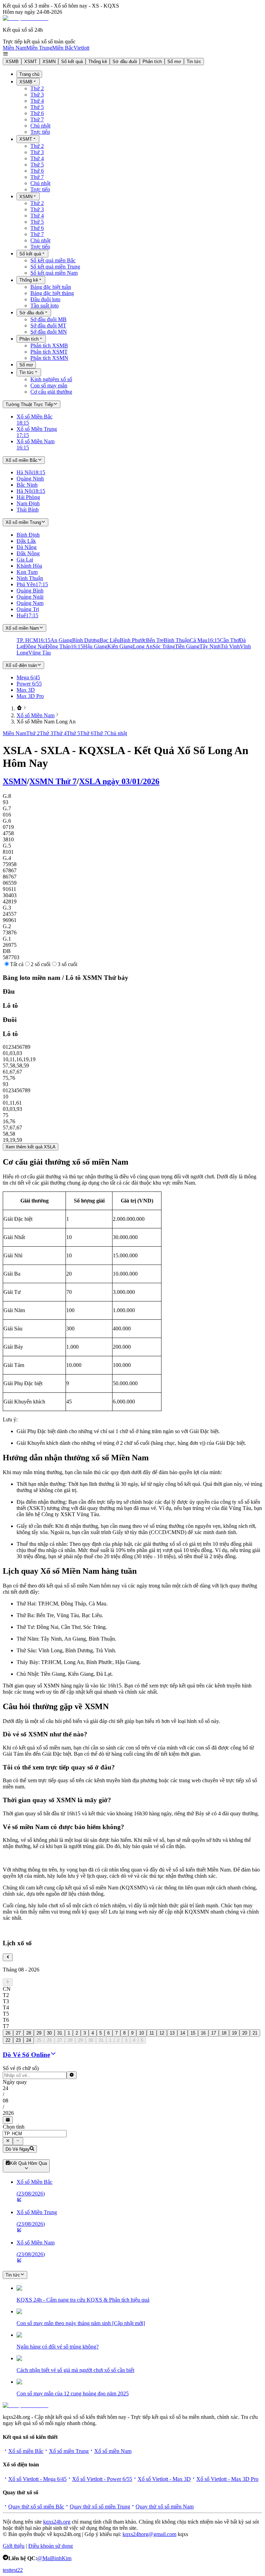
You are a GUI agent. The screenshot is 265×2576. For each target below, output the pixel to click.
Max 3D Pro (30, 696)
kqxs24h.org (57, 2522)
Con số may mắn (49, 386)
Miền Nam (14, 48)
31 (60, 2033)
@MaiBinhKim (54, 2558)
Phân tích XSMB (49, 346)
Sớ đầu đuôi (125, 62)
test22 (16, 2570)
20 (245, 2033)
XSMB (12, 62)
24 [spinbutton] (6, 2088)
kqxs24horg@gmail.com (149, 2534)
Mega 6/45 (28, 677)
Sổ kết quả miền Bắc (53, 260)
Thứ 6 (37, 113)
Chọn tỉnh (14, 2127)
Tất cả (17, 964)
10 (141, 2033)
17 (214, 2033)
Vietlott (81, 48)
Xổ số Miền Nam (36, 715)
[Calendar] (8, 2120)
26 (8, 2033)
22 (8, 2040)
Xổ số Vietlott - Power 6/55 (102, 2479)
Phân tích (152, 62)
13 (172, 2033)
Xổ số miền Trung (69, 2451)
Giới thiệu (14, 2546)
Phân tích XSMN (49, 358)
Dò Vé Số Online (26, 2055)
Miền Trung (39, 48)
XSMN (49, 62)
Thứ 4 (37, 101)
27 (18, 2033)
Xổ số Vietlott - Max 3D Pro (227, 2479)
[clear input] (72, 2075)
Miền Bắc (63, 48)
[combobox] (35, 2134)
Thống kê (98, 62)
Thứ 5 (37, 107)
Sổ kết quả (72, 62)
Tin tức (194, 62)
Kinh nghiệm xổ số (51, 379)
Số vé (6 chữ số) (21, 2068)
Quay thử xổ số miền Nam (165, 2507)
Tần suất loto (45, 306)
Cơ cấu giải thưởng (51, 392)
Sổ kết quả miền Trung (55, 267)
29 (39, 2033)
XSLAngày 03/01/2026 (119, 781)
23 (18, 2040)
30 (49, 2033)
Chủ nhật (40, 126)
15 (193, 2033)
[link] (19, 708)
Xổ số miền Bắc (26, 2451)
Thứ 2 (37, 88)
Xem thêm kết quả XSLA (31, 1147)
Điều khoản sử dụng (51, 2546)
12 (162, 2033)
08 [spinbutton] (6, 2101)
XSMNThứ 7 (53, 781)
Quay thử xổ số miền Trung (100, 2507)
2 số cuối (41, 964)
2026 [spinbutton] (8, 2113)
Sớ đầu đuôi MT (48, 326)
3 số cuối (67, 964)
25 (39, 2040)
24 (29, 2040)
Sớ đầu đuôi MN (49, 332)
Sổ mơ (174, 62)
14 (183, 2033)
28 (29, 2033)
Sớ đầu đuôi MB (48, 319)
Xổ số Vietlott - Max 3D (164, 2479)
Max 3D (26, 690)
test (6, 2570)
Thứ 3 (37, 95)
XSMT (31, 62)
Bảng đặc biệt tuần (51, 287)
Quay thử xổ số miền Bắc (36, 2507)
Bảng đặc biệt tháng (52, 293)
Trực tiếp (40, 132)
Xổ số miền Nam (113, 2451)
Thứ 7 (37, 119)
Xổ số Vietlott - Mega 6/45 (37, 2479)
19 (234, 2033)
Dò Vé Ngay (18, 2149)
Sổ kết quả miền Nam (54, 273)
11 (152, 2033)
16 (203, 2033)
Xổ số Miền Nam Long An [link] (46, 722)
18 (224, 2033)
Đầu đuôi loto (45, 299)
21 (255, 2033)
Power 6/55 (29, 684)
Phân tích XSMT (49, 352)
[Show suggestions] (8, 2141)
